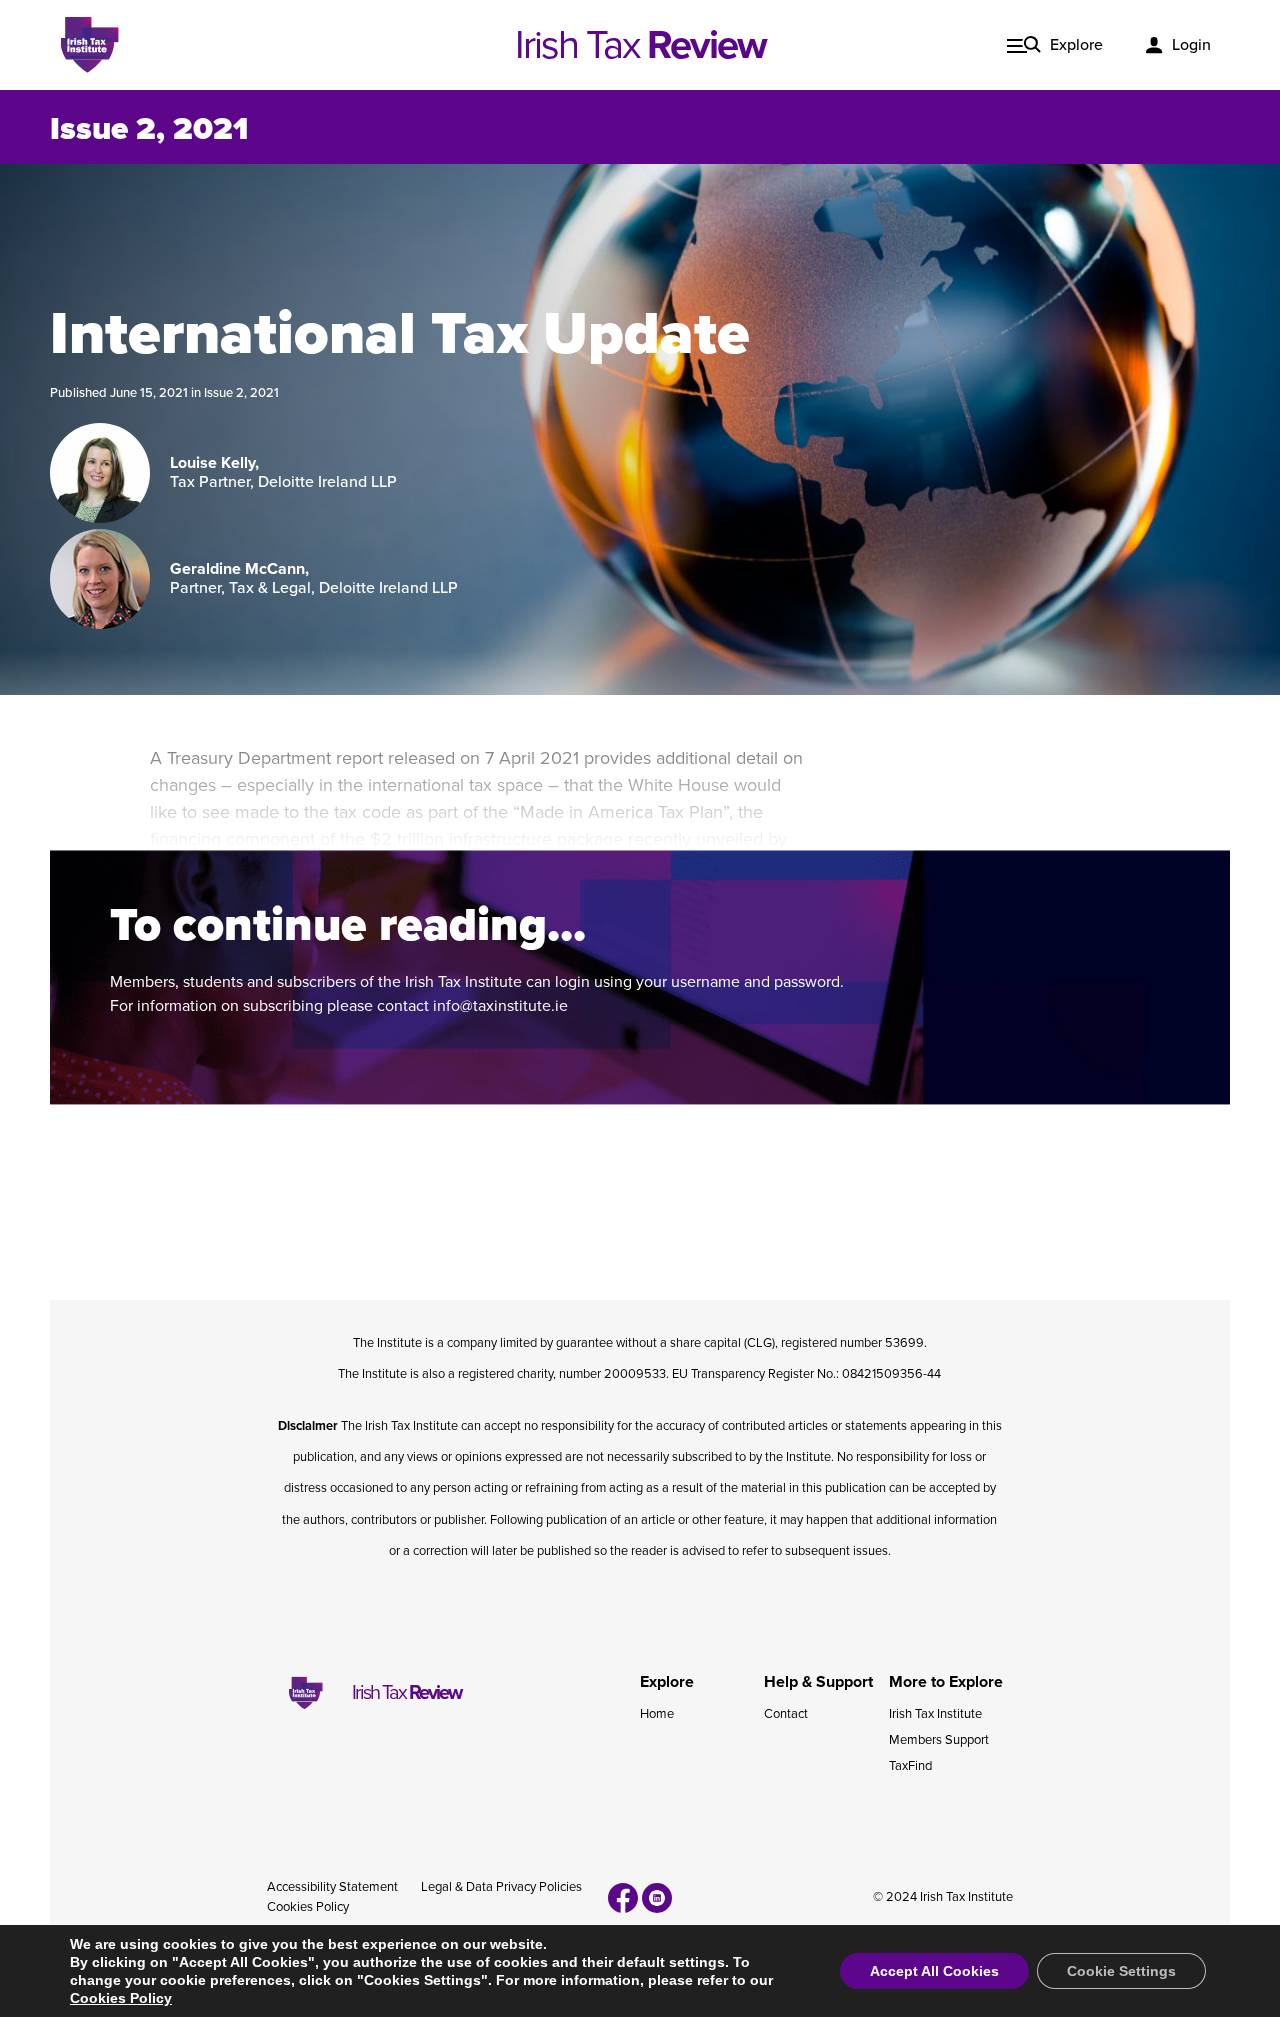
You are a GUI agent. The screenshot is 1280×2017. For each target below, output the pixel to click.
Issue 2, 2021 (241, 393)
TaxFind (910, 1766)
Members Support (939, 1740)
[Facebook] (623, 1898)
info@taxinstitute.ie (500, 1006)
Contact (786, 1714)
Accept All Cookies (934, 1971)
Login (1191, 45)
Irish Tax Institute (935, 1714)
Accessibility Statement (332, 1887)
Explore (1076, 45)
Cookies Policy (308, 1907)
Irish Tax (640, 45)
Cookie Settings (1121, 1971)
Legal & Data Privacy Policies (501, 1887)
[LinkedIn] (657, 1898)
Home (657, 1714)
